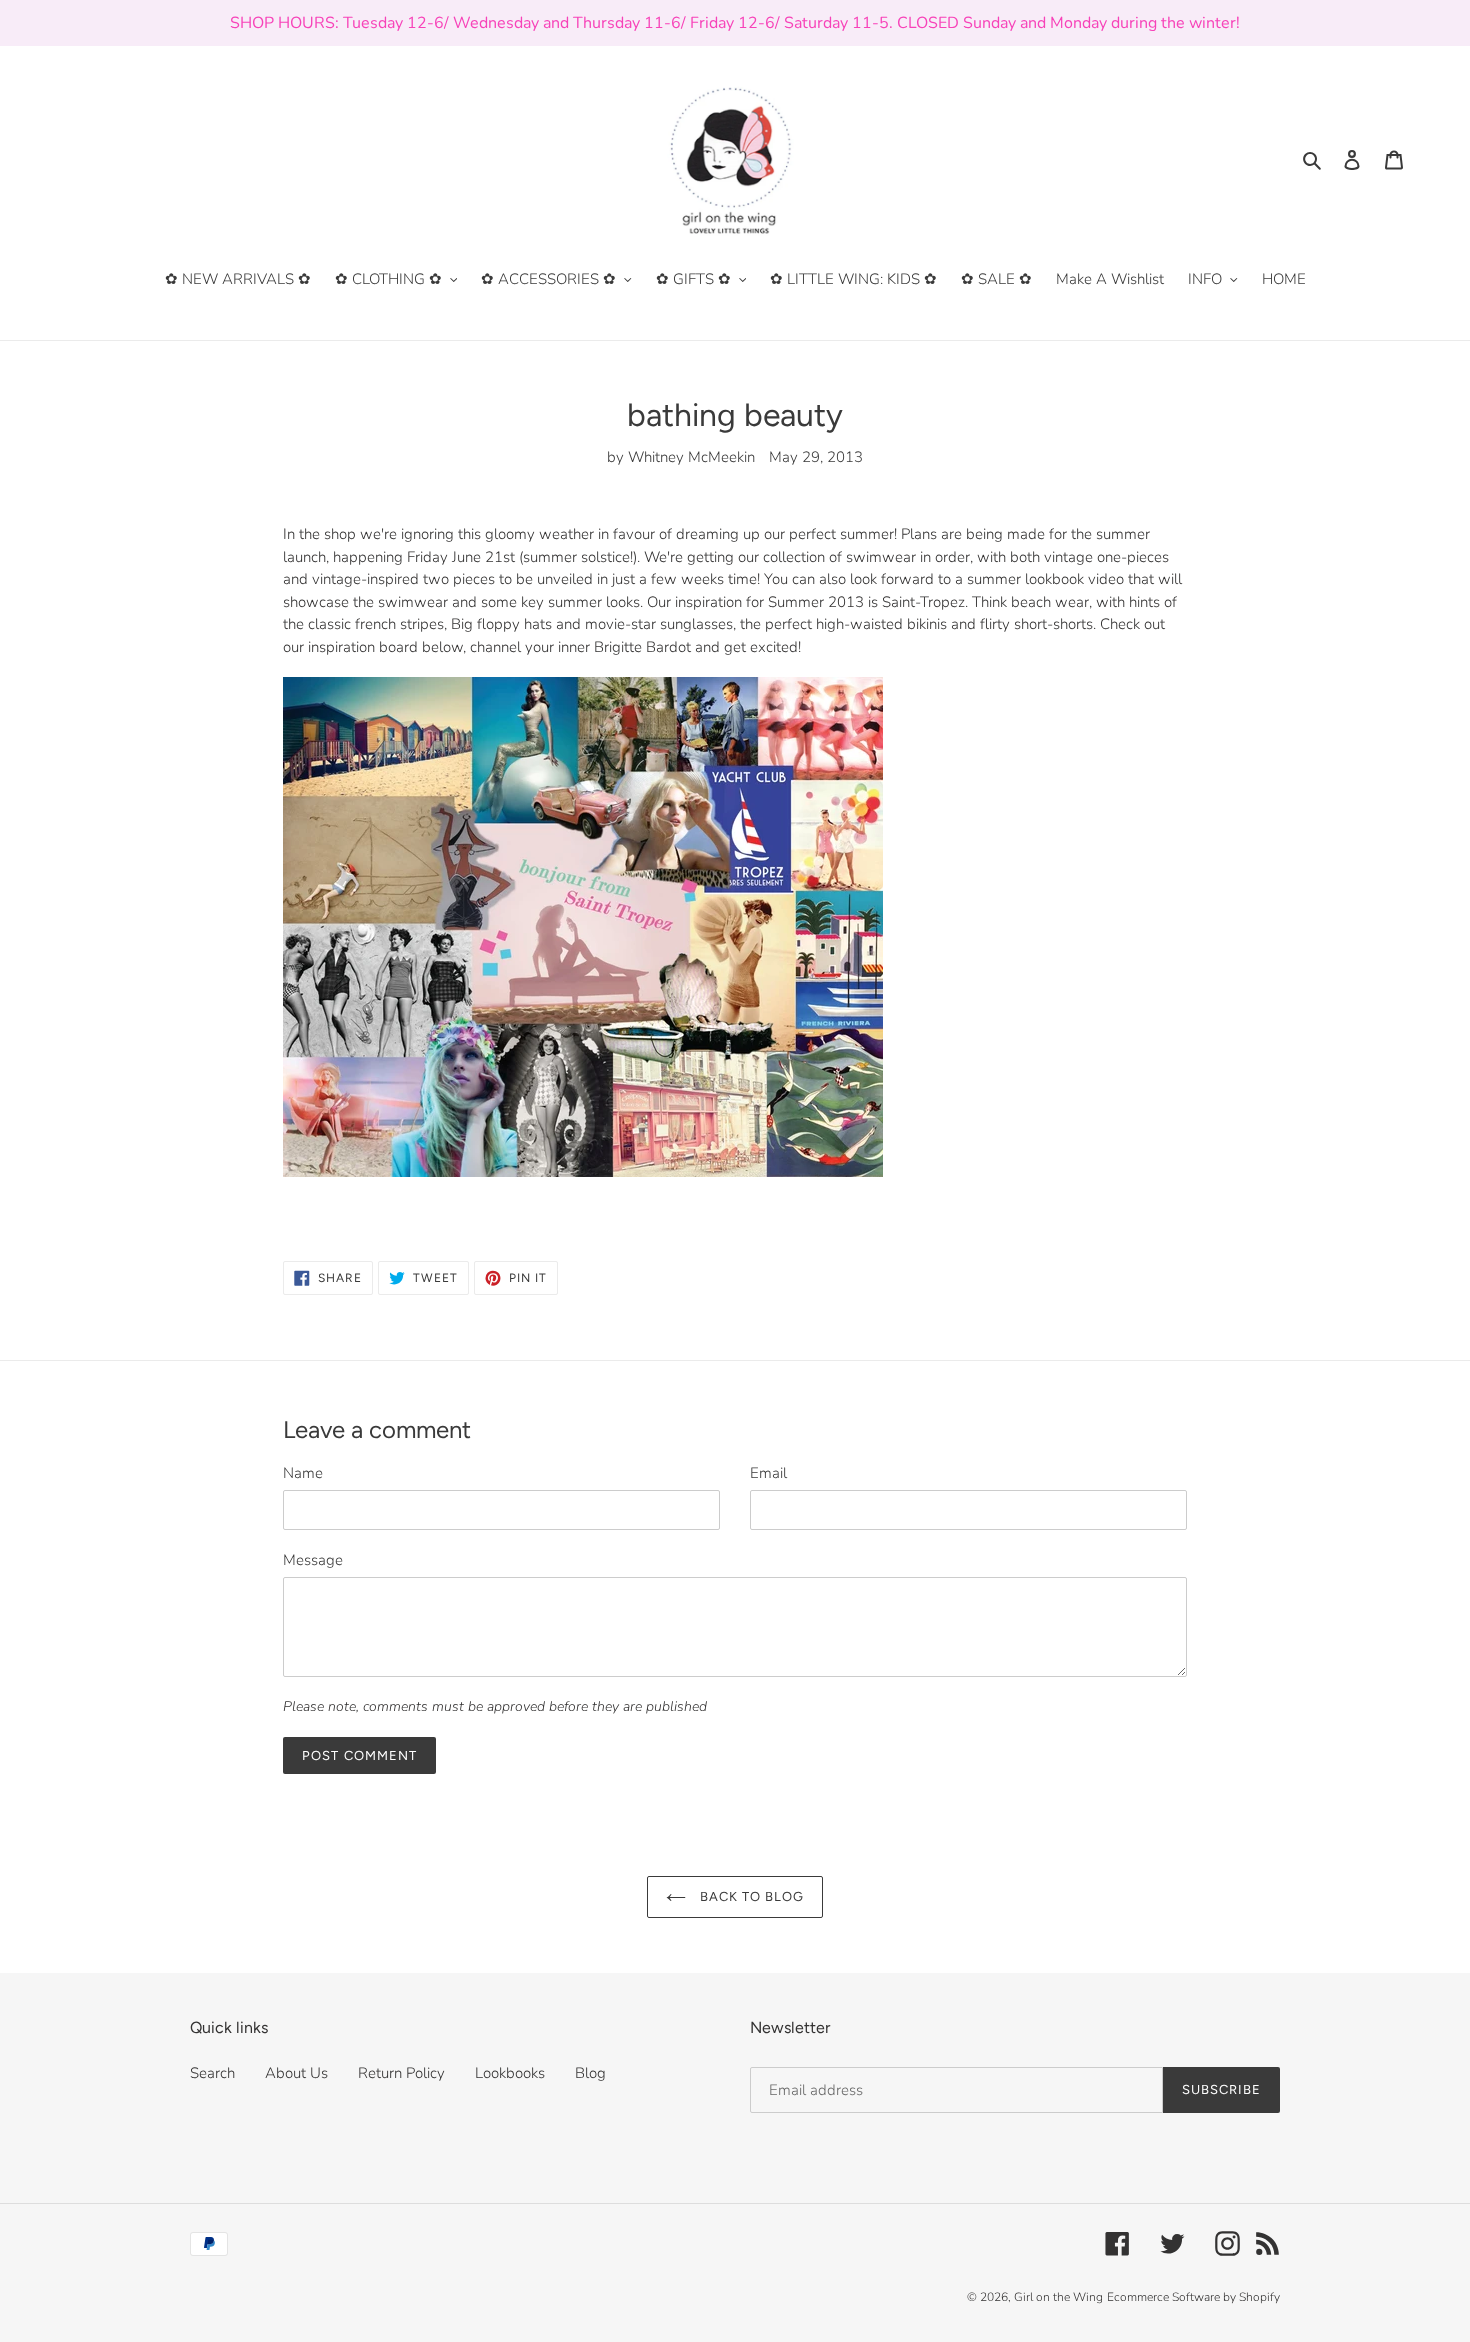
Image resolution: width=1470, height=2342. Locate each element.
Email (768, 1473)
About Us (296, 2073)
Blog (590, 2073)
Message (313, 1560)
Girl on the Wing (1058, 2297)
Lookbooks (510, 2073)
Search (212, 2073)
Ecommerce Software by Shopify (1193, 2297)
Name (303, 1473)
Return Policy (401, 2073)
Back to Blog (750, 1896)
